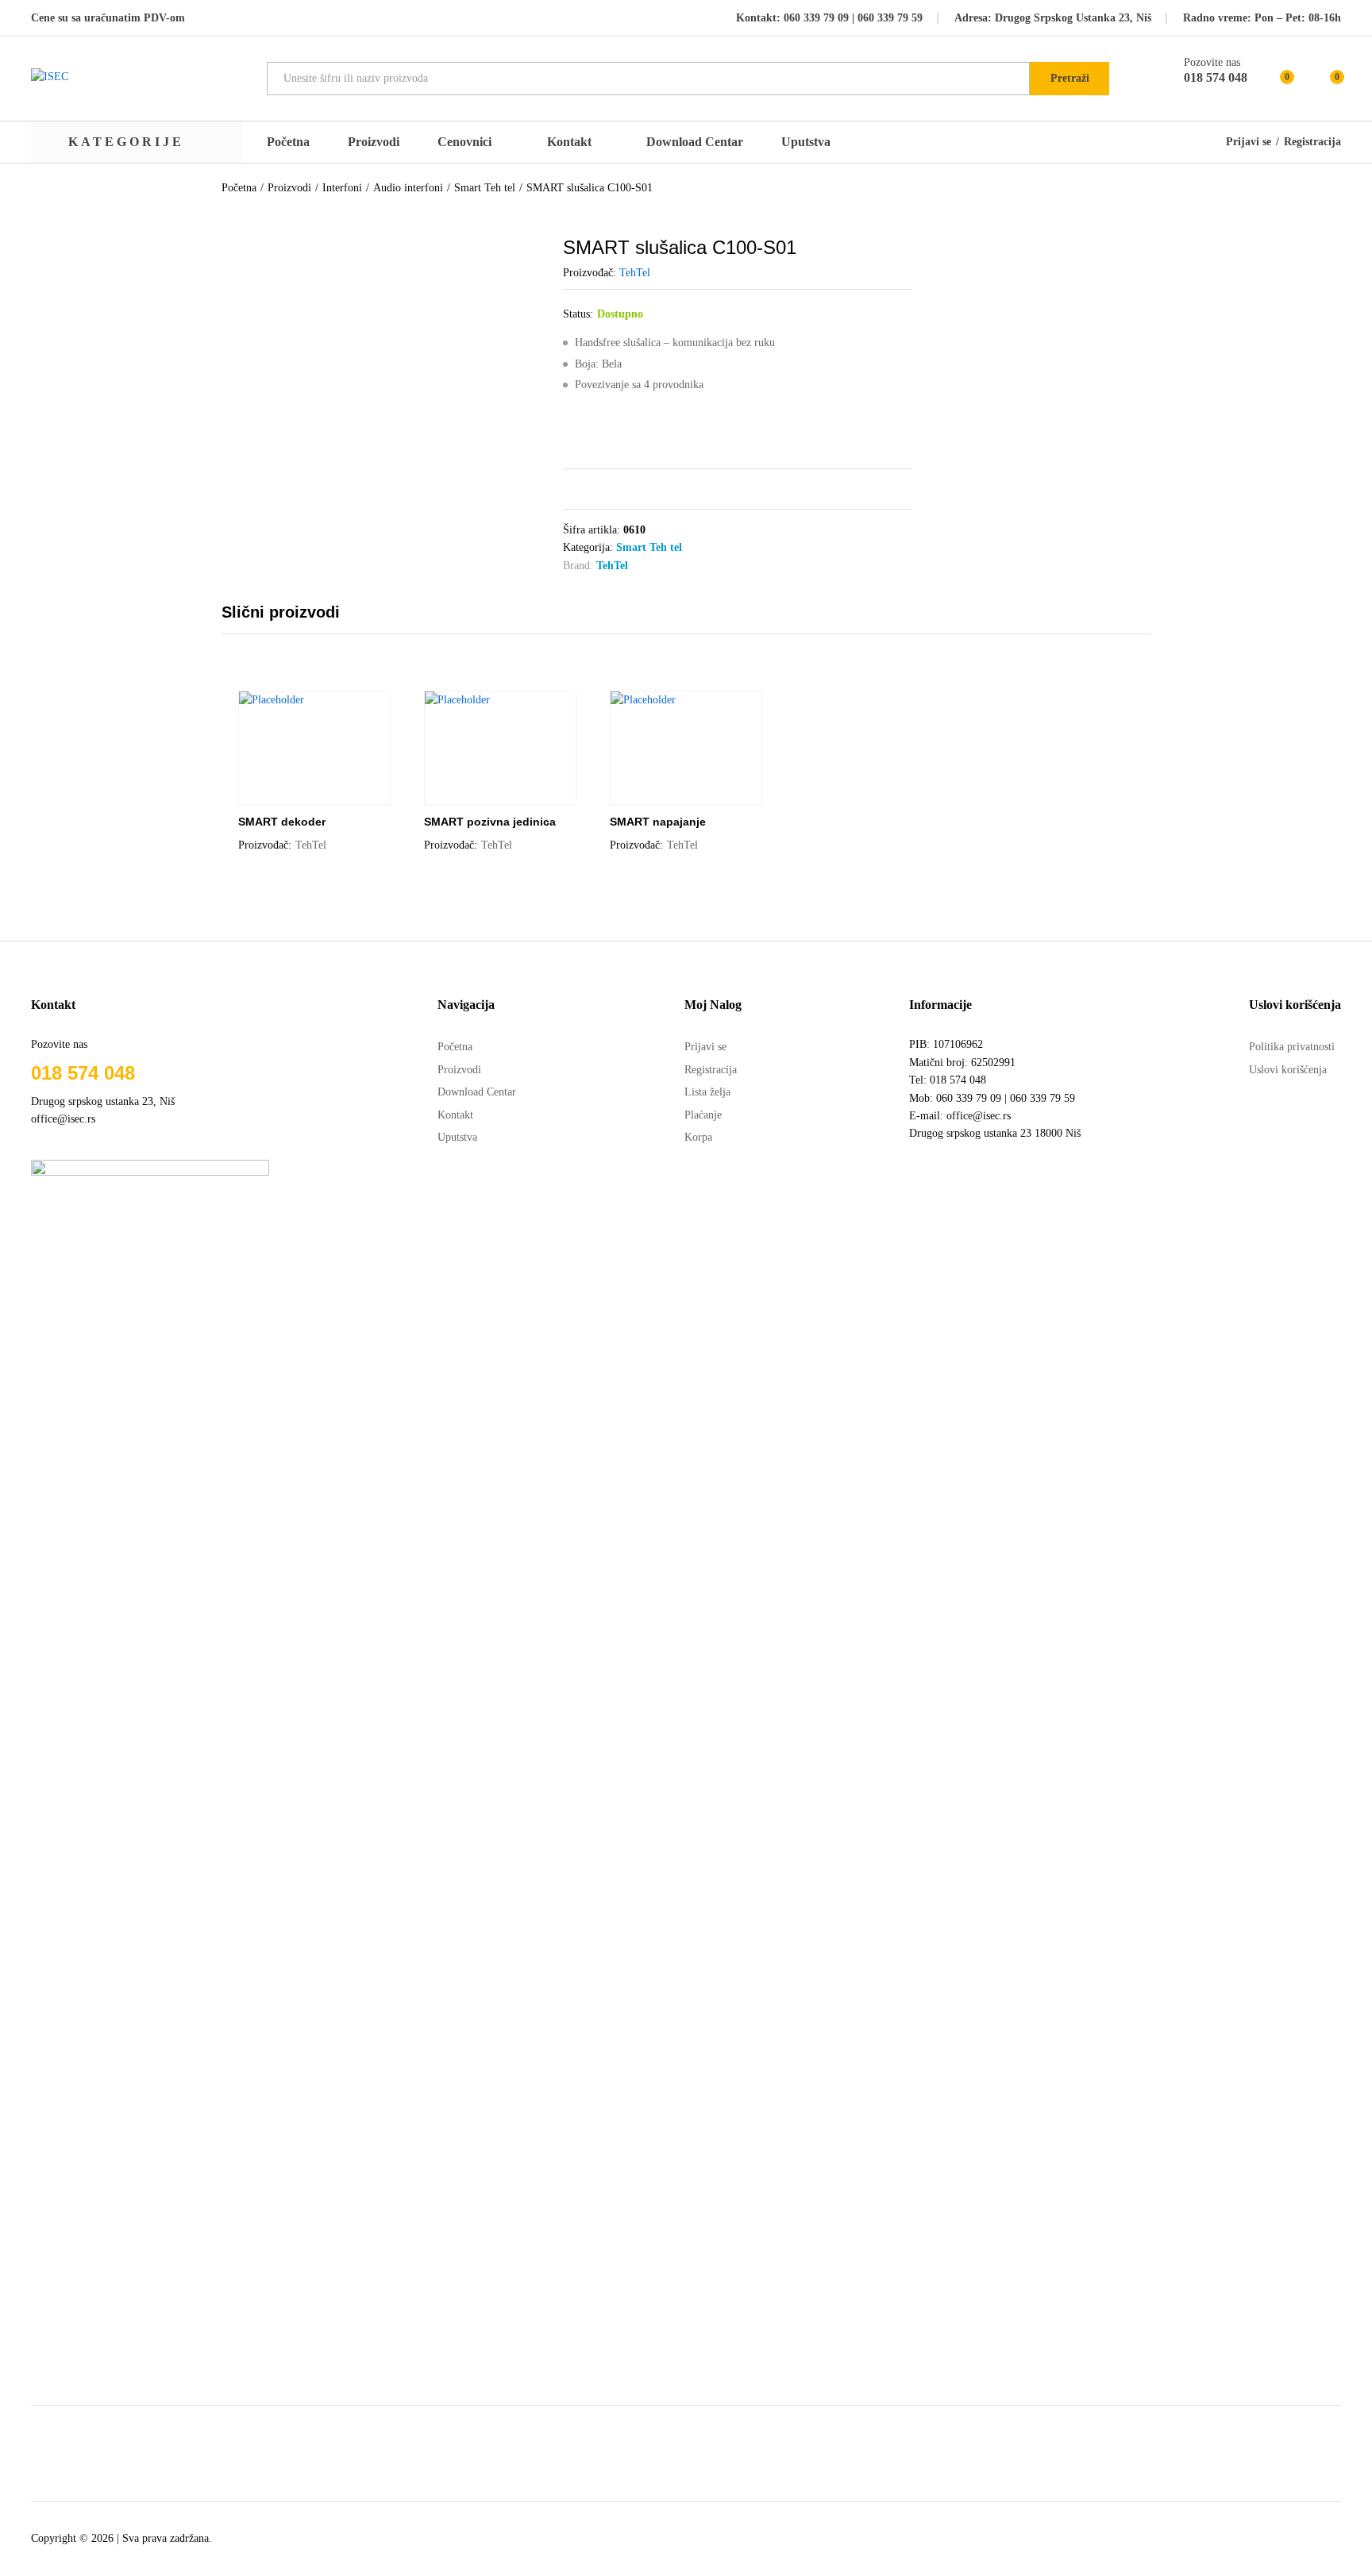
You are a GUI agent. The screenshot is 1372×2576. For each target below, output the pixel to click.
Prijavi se (1249, 142)
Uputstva (806, 142)
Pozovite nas (1212, 62)
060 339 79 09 (816, 18)
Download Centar (695, 142)
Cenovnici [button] (464, 142)
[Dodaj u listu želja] (330, 795)
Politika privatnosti (1292, 1047)
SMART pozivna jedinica (490, 822)
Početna (288, 142)
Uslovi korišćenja (1288, 1070)
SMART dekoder (282, 822)
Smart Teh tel (649, 547)
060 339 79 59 (888, 18)
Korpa (698, 1137)
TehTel (635, 273)
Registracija (1312, 142)
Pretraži (1070, 78)
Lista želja (707, 1092)
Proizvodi (374, 142)
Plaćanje (703, 1115)
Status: (578, 314)
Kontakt (569, 142)
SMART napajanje (658, 822)
